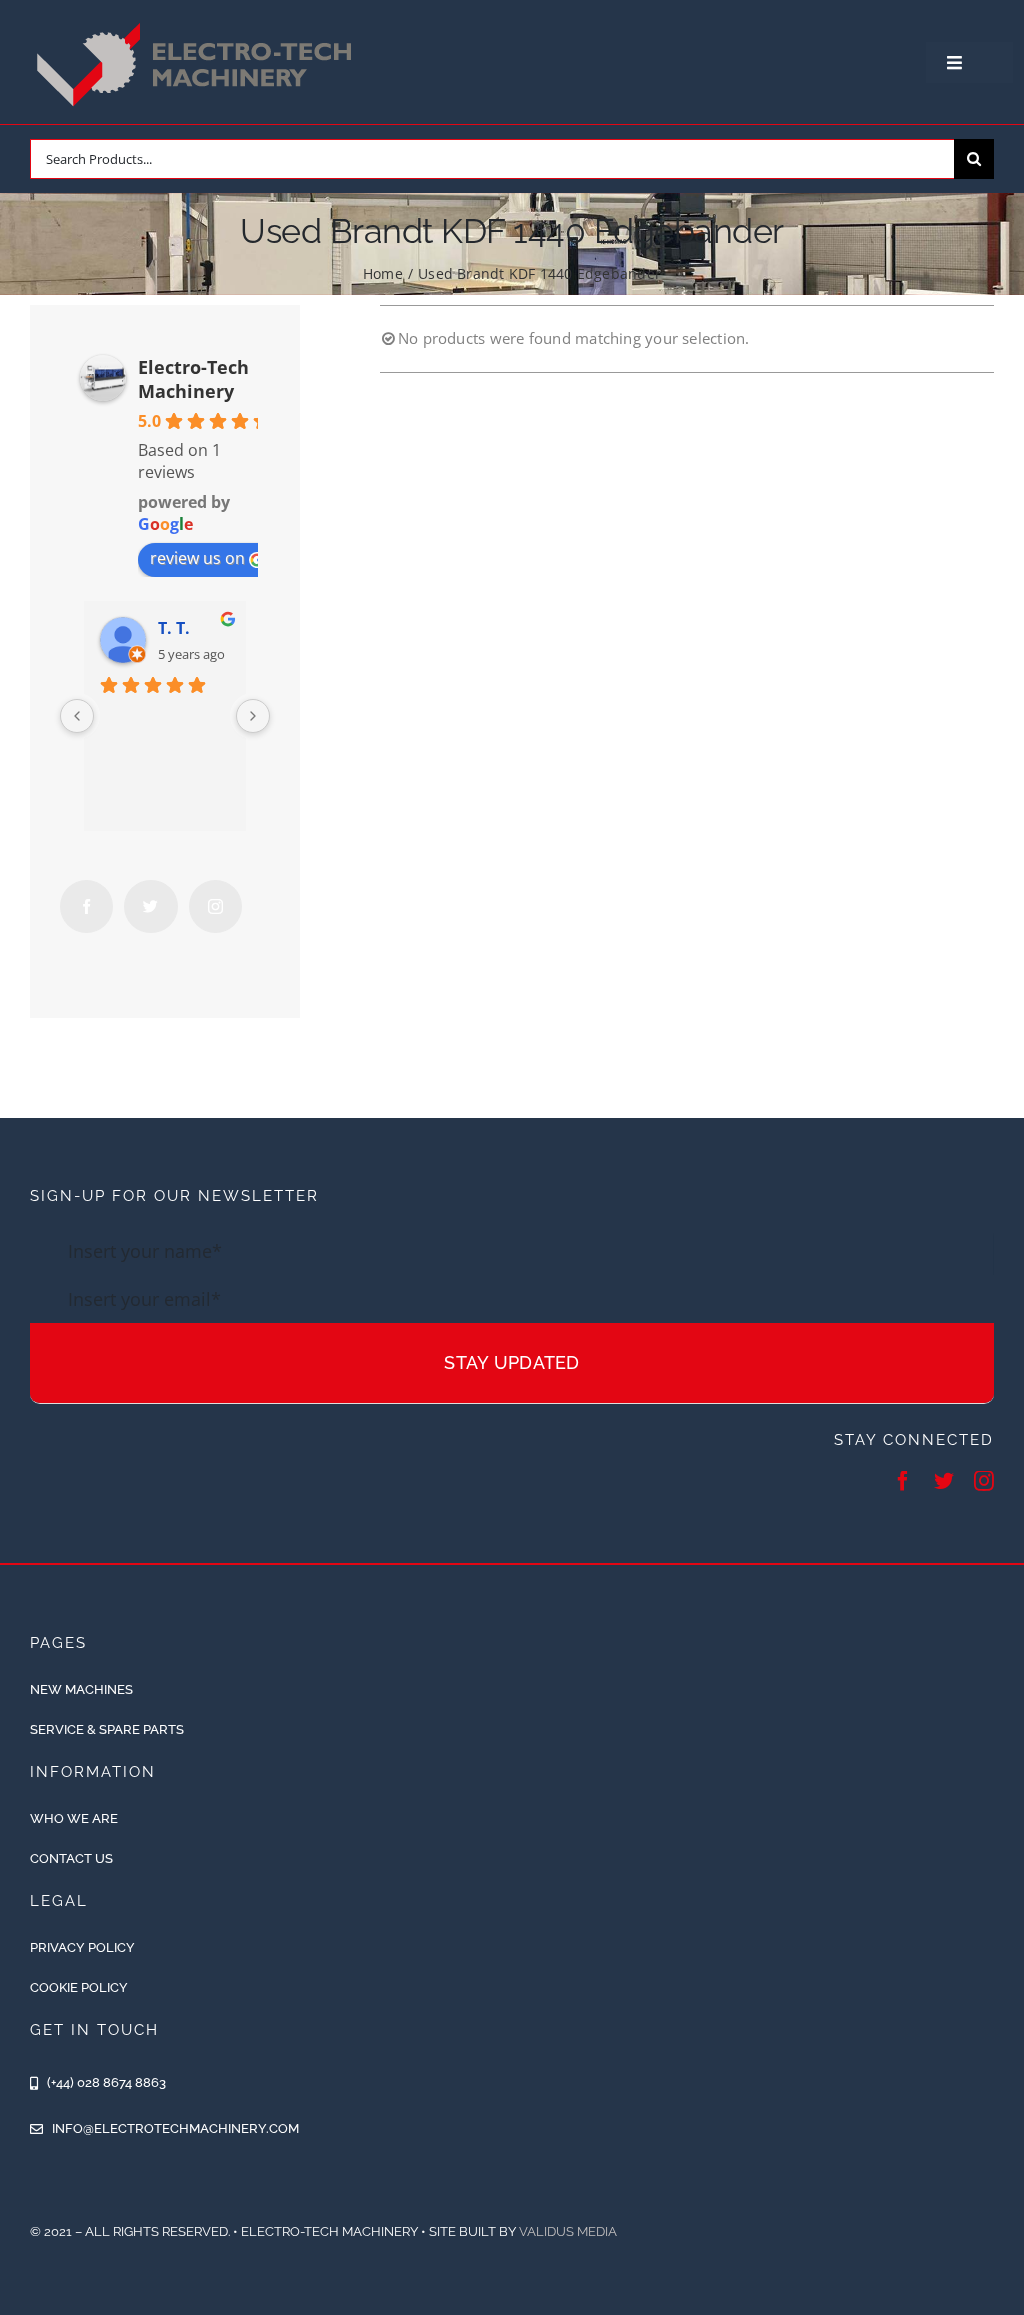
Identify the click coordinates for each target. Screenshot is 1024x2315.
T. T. (174, 628)
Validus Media (568, 2231)
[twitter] (944, 1481)
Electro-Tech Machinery (193, 379)
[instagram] (984, 1481)
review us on (197, 558)
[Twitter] (150, 906)
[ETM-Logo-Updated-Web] (199, 23)
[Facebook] (86, 906)
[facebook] (903, 1481)
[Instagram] (215, 906)
